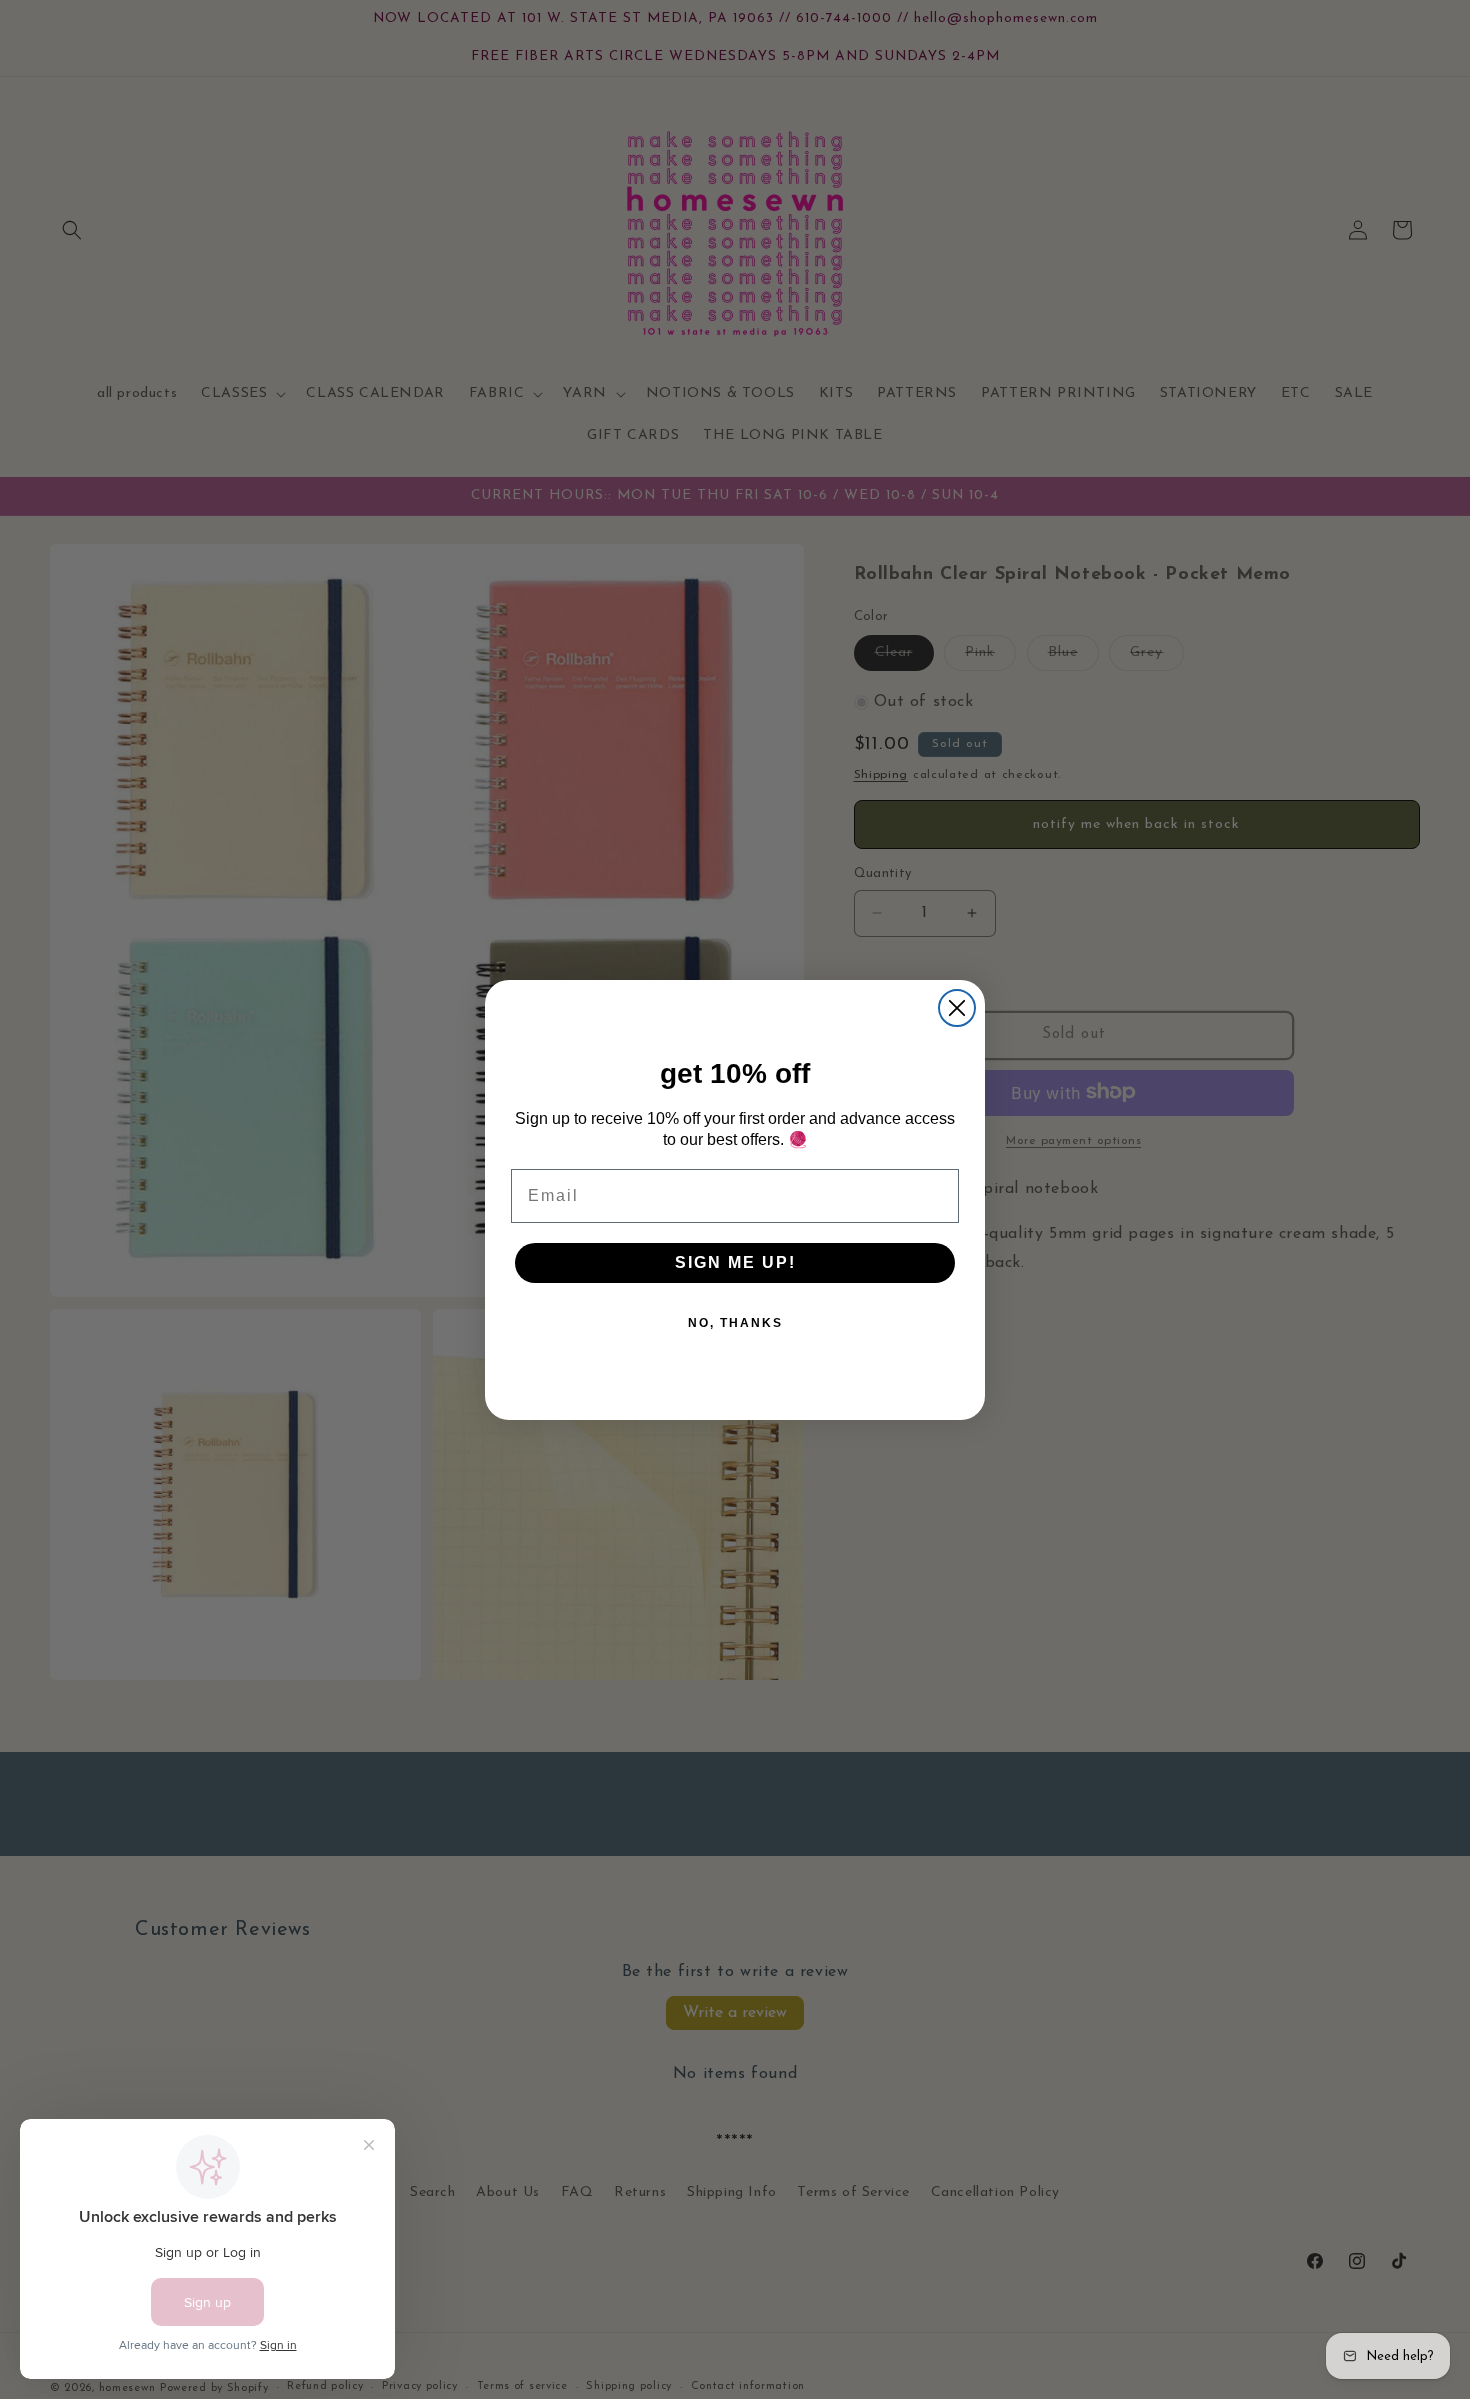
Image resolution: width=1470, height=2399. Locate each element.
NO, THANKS (735, 1322)
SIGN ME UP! (735, 1261)
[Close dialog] (957, 1008)
